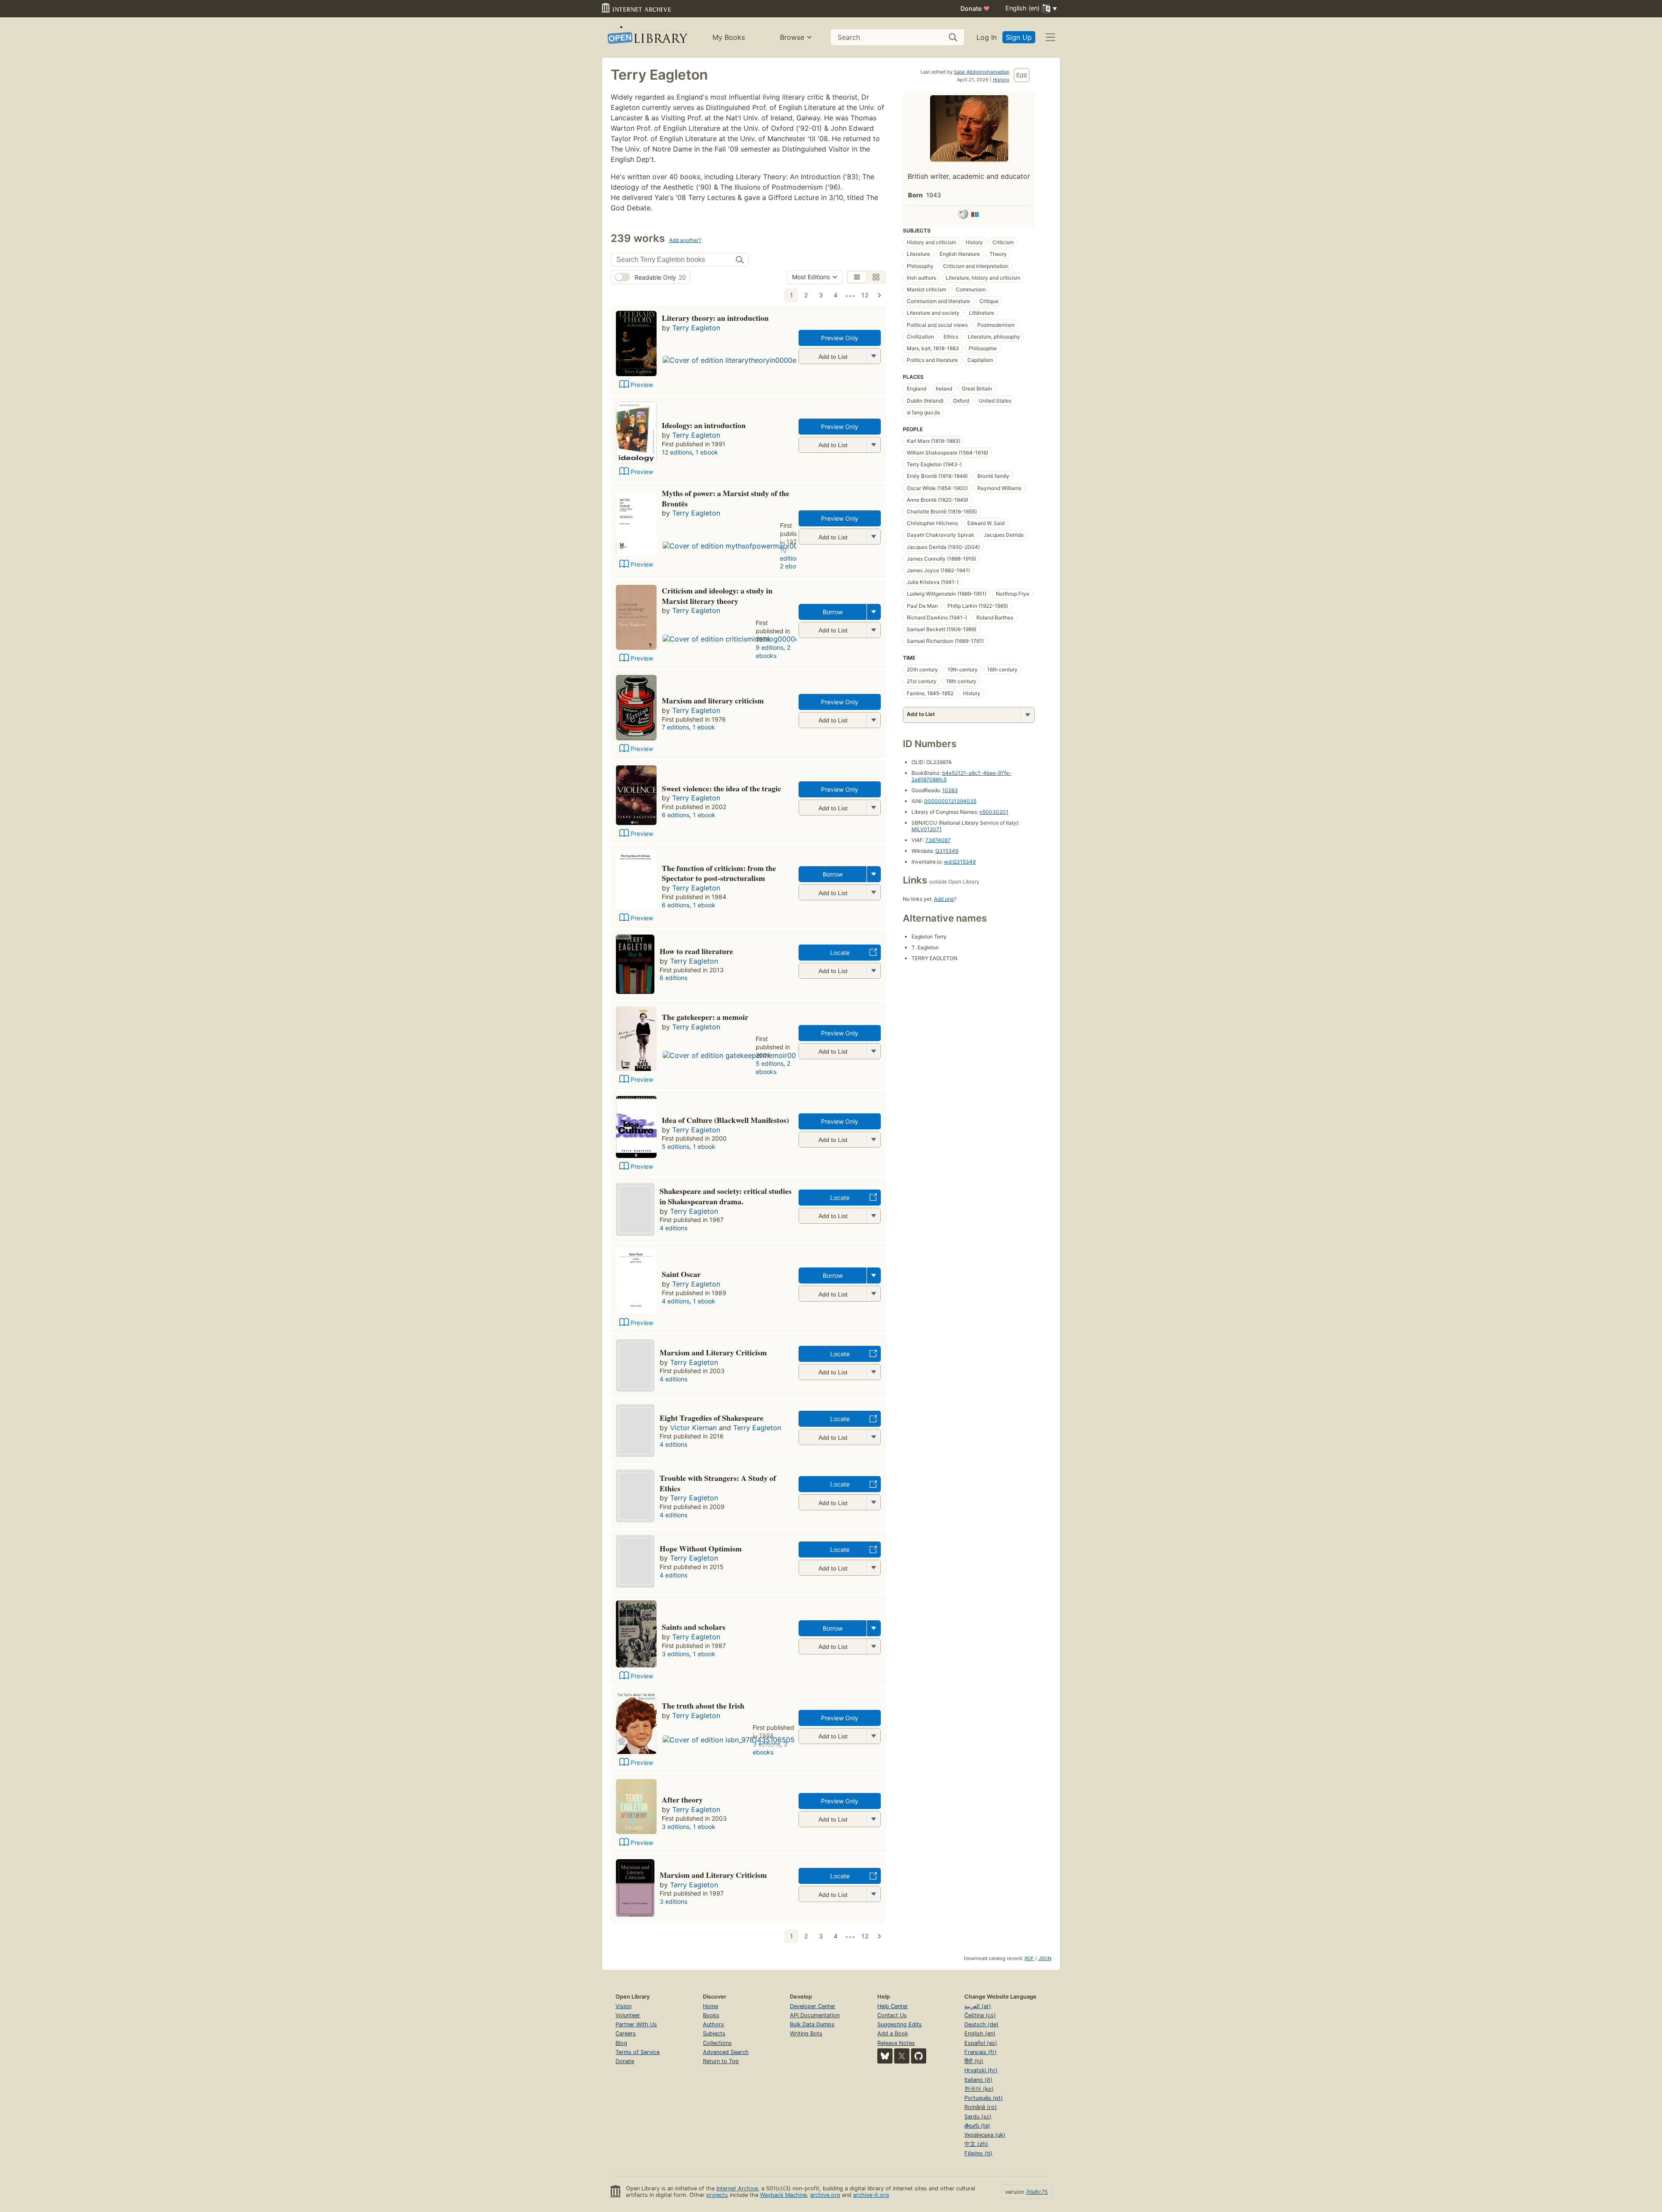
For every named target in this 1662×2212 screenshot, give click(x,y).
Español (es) (981, 2043)
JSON (1045, 1958)
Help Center (893, 2006)
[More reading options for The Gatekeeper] (873, 1051)
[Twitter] (902, 2056)
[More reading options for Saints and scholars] (873, 1646)
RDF (1029, 1958)
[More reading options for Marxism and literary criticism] (873, 720)
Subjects (714, 2033)
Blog (621, 2043)
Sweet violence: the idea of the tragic (721, 788)
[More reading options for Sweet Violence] (873, 808)
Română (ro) (981, 2107)
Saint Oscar (681, 1274)
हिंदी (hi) (974, 2061)
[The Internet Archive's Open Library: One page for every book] (647, 37)
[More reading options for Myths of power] (873, 537)
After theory (682, 1799)
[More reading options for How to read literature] (873, 971)
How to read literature (696, 951)
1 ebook (707, 452)
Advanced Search (726, 2052)
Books (711, 2015)
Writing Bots (806, 2033)
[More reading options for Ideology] (873, 445)
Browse (792, 37)
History (1001, 80)
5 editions (770, 1063)
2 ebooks (793, 566)
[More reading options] (874, 612)
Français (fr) (981, 2052)
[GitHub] (919, 2056)
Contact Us (892, 2015)
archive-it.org (871, 2195)
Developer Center (813, 2006)
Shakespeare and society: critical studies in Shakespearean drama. (726, 1196)
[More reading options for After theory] (873, 1819)
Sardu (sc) (978, 2117)
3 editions (676, 1654)
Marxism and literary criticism (713, 700)
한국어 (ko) (979, 2089)
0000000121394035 (950, 801)
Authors (713, 2024)
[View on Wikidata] (975, 216)
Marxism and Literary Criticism (713, 1352)
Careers (626, 2033)
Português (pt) (984, 2098)
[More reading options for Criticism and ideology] (873, 630)
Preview (642, 385)
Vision (623, 2006)
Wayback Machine (783, 2195)
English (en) (980, 2033)
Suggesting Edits (900, 2024)
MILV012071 (927, 829)
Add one (944, 899)
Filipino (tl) (978, 2153)
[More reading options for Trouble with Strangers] (873, 1502)
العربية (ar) (978, 2006)
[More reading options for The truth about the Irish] (873, 1736)
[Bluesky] (885, 2056)
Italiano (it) (978, 2080)
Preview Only (840, 338)
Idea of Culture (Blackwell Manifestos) (725, 1120)
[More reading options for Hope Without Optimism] (873, 1568)
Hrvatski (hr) (981, 2070)
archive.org (825, 2195)
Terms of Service (638, 2052)
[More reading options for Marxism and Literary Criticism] (873, 1372)
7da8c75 (1037, 2192)
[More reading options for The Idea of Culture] (873, 1140)
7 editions (675, 727)
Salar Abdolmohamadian (982, 72)
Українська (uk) (985, 2135)
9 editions (770, 647)
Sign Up (1019, 37)
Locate (840, 953)
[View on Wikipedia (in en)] (963, 216)
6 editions (676, 815)
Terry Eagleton (696, 328)
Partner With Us (636, 2024)
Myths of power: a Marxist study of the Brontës (726, 498)
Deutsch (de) (981, 2024)
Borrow (833, 612)
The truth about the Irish (703, 1706)
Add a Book (893, 2033)
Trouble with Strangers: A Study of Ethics (718, 1483)
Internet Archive (737, 2188)
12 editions (677, 452)
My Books (729, 37)
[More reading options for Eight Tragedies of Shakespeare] (873, 1437)
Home (710, 2006)
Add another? (685, 240)
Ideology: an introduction (704, 425)
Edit (1022, 75)
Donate (975, 8)
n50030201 (994, 812)
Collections (717, 2043)
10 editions (791, 554)
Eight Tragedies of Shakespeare (712, 1418)
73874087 (938, 840)
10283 (950, 790)
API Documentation (815, 2015)
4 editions (673, 1228)
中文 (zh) (976, 2144)
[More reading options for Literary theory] (873, 356)
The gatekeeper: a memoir (705, 1017)
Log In (987, 37)
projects (717, 2195)
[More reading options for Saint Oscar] (873, 1294)
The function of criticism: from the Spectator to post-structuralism (719, 873)
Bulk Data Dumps (812, 2024)
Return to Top (721, 2061)
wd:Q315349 (960, 862)
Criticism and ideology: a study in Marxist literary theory (717, 596)
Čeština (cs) (980, 2015)
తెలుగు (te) (977, 2126)
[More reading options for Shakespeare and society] (873, 1216)
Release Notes (896, 2043)
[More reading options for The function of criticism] (873, 892)
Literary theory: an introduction (715, 318)
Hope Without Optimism (701, 1548)
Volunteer (628, 2015)
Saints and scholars (694, 1627)
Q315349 (947, 851)
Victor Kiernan (693, 1428)
